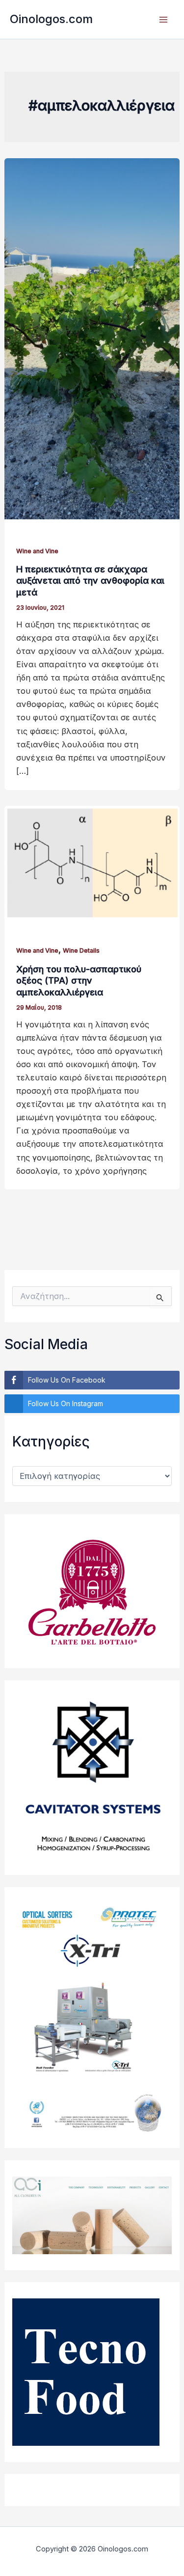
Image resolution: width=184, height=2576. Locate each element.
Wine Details (81, 950)
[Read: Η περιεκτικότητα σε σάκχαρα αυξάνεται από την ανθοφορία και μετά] (92, 338)
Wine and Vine (37, 551)
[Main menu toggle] (163, 19)
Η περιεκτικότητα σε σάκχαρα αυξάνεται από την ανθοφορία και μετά (90, 580)
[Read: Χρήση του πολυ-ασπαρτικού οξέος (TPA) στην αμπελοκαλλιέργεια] (92, 862)
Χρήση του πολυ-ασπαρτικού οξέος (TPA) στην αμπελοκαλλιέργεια (79, 980)
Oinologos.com (51, 19)
